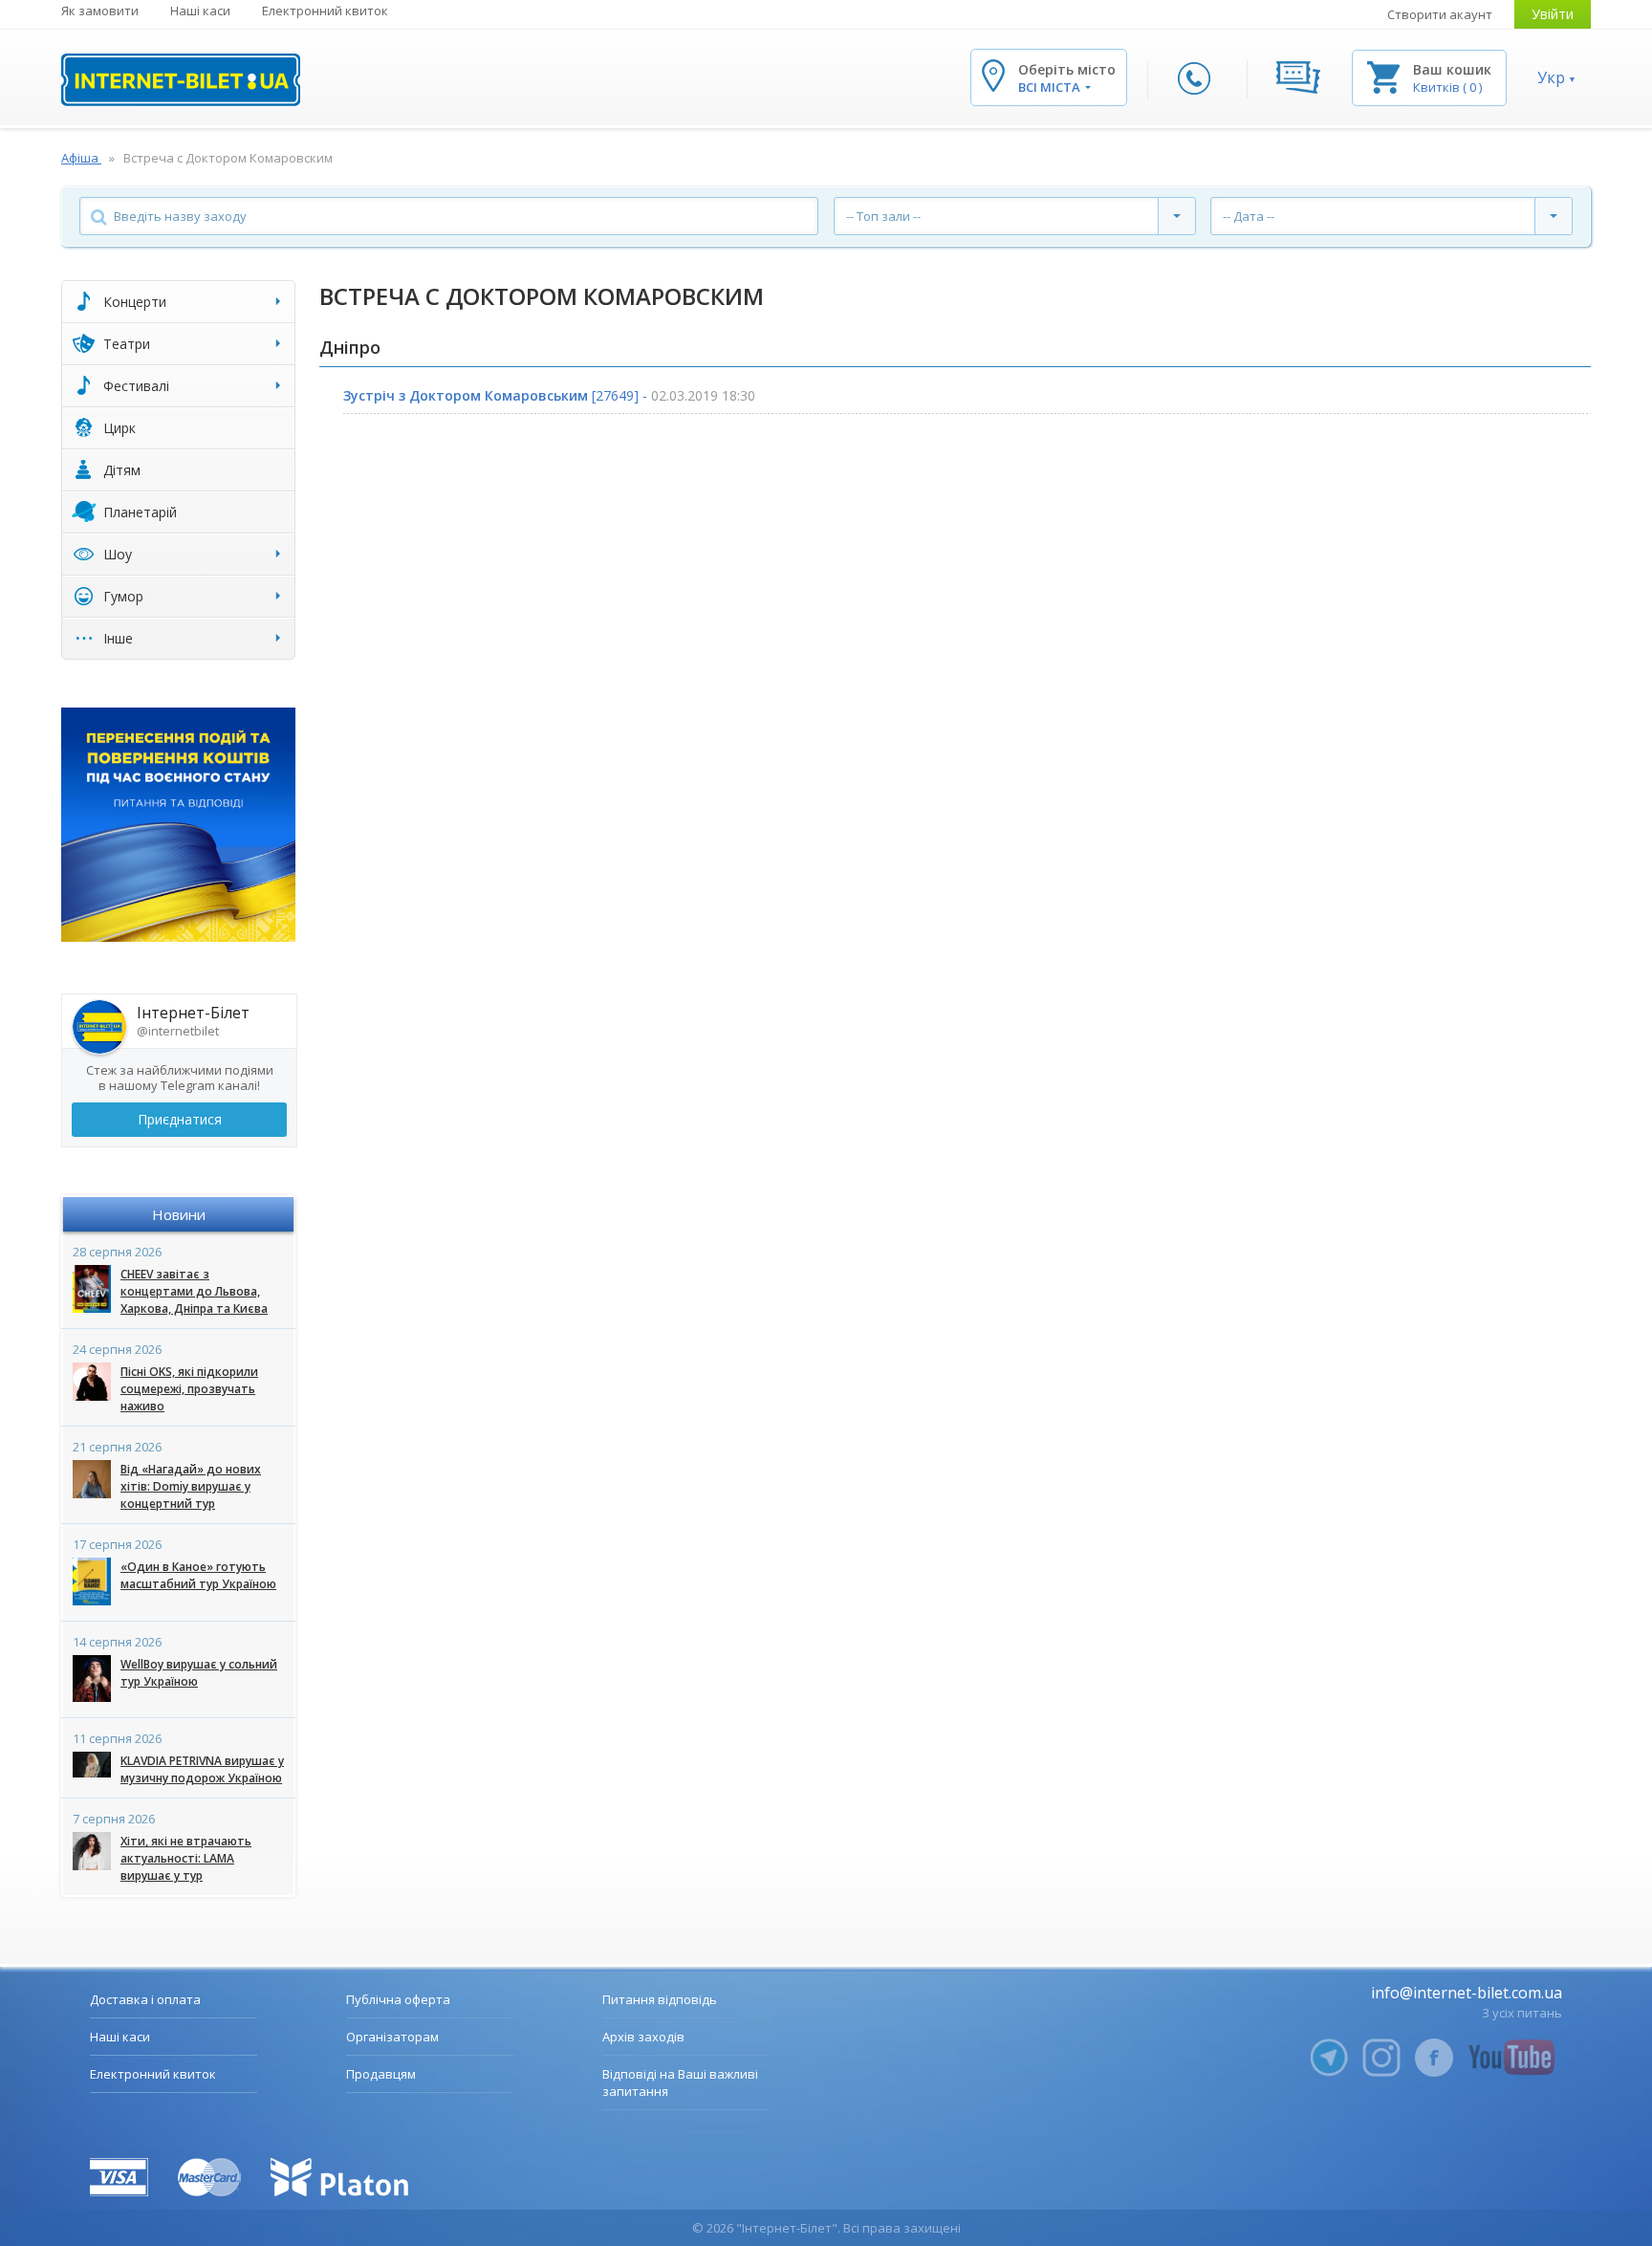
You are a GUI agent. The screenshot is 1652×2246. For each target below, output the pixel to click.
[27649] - (549, 395)
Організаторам (392, 2037)
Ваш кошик (1452, 69)
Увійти (1553, 14)
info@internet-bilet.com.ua (1467, 1993)
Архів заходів (643, 2037)
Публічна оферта (398, 1999)
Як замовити (100, 11)
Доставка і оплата (145, 1999)
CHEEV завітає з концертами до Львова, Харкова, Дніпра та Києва (194, 1291)
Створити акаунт (1440, 14)
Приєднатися (180, 1119)
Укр (1551, 77)
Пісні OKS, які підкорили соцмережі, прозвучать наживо (189, 1389)
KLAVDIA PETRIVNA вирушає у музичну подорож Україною (202, 1769)
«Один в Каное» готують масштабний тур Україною (198, 1575)
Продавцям (381, 2074)
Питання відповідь (660, 1999)
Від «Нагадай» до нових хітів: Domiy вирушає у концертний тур (191, 1486)
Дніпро (350, 347)
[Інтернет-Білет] (181, 80)
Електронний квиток (325, 11)
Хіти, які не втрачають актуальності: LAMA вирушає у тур (186, 1858)
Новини (179, 1214)
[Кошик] (1383, 76)
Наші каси (200, 11)
